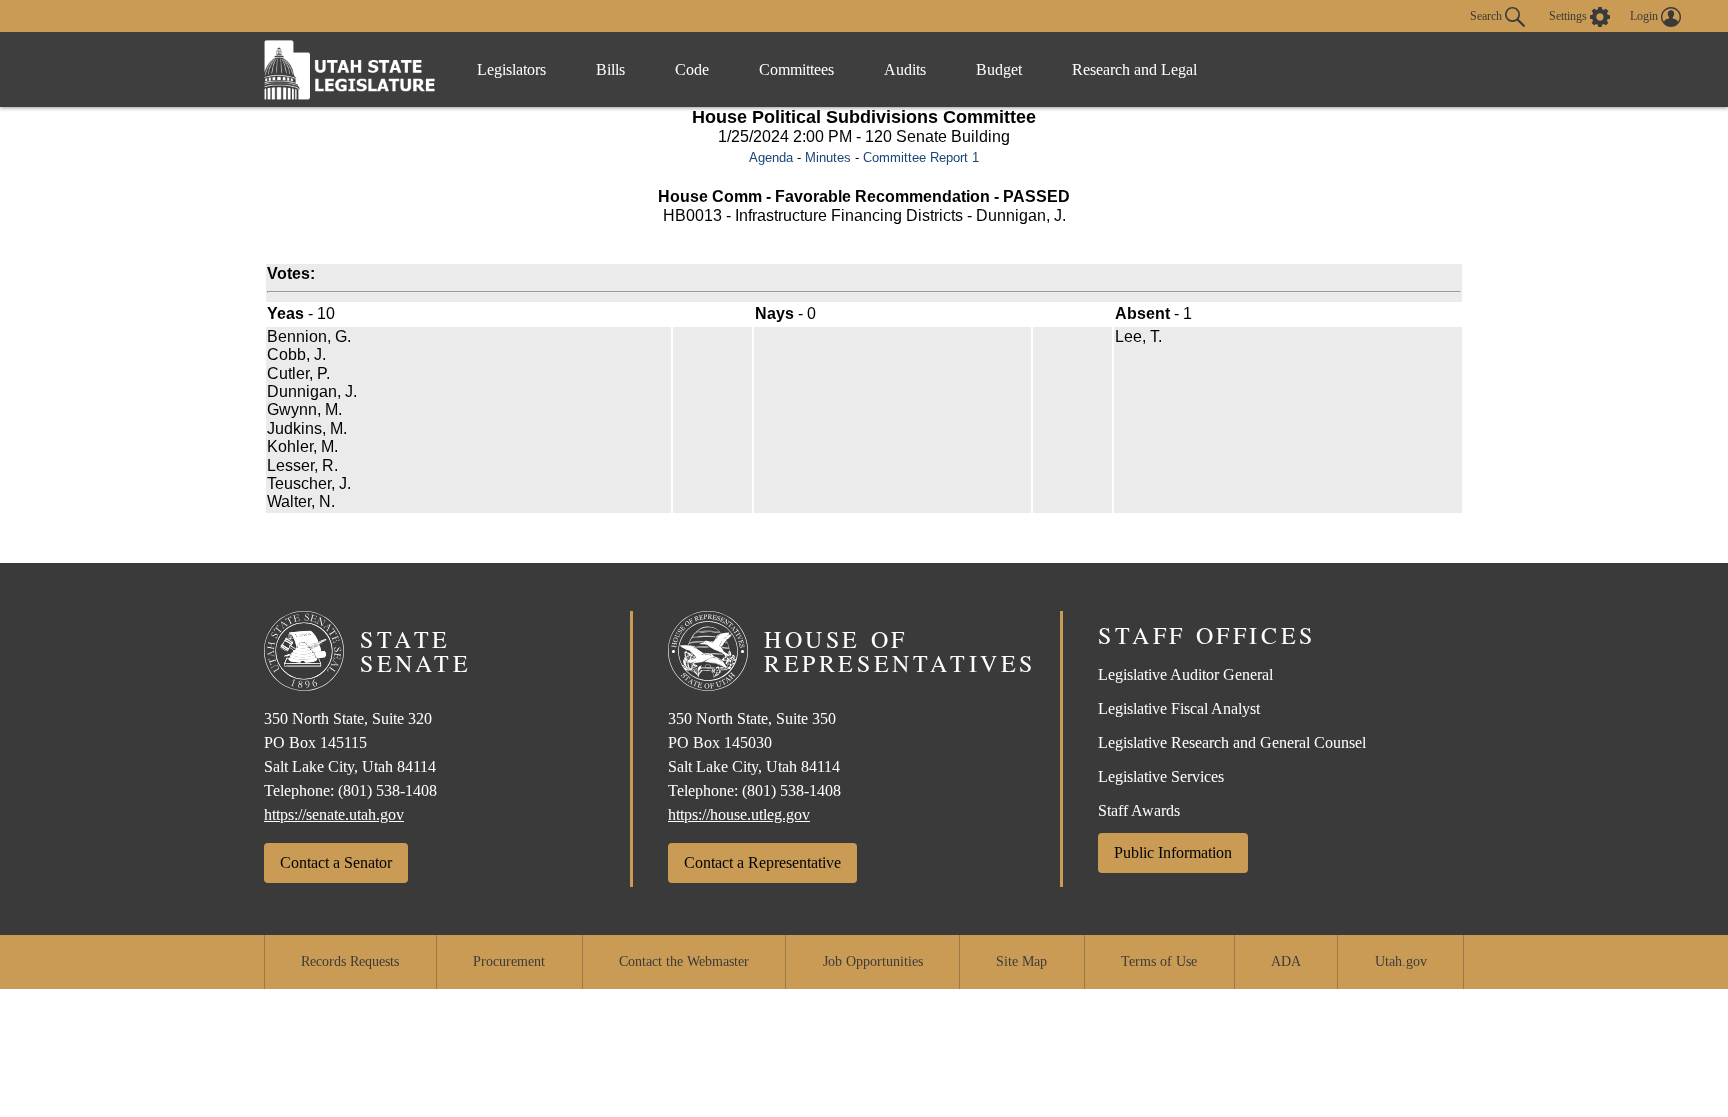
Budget (999, 69)
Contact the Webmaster (684, 961)
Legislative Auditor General (1185, 674)
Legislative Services (1161, 776)
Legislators (511, 69)
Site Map (1021, 961)
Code (692, 69)
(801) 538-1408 (387, 790)
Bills (610, 69)
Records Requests (350, 961)
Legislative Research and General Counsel (1232, 742)
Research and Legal (1134, 69)
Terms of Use (1159, 961)
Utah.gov (1401, 961)
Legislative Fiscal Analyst (1179, 708)
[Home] (350, 69)
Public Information (1173, 852)
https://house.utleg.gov (739, 814)
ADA (1286, 961)
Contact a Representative (762, 862)
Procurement (509, 961)
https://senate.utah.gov (334, 814)
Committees (796, 69)
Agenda (771, 157)
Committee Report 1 (921, 157)
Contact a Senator (336, 862)
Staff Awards (1139, 810)
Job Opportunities (873, 961)
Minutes (828, 157)
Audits (905, 69)
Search (1487, 15)
